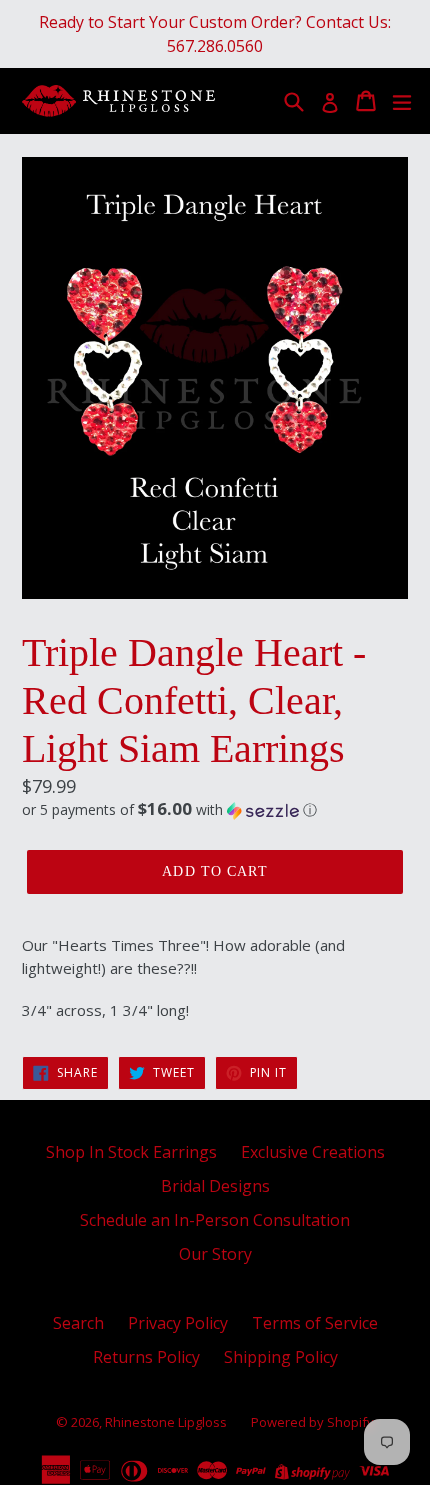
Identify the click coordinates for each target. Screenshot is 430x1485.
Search (78, 1323)
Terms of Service (315, 1323)
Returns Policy (146, 1357)
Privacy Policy (178, 1323)
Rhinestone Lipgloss (166, 1422)
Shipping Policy (281, 1357)
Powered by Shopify (312, 1422)
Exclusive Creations (313, 1152)
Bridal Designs (215, 1186)
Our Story (215, 1254)
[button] (215, 810)
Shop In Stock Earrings (131, 1152)
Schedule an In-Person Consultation (215, 1220)
